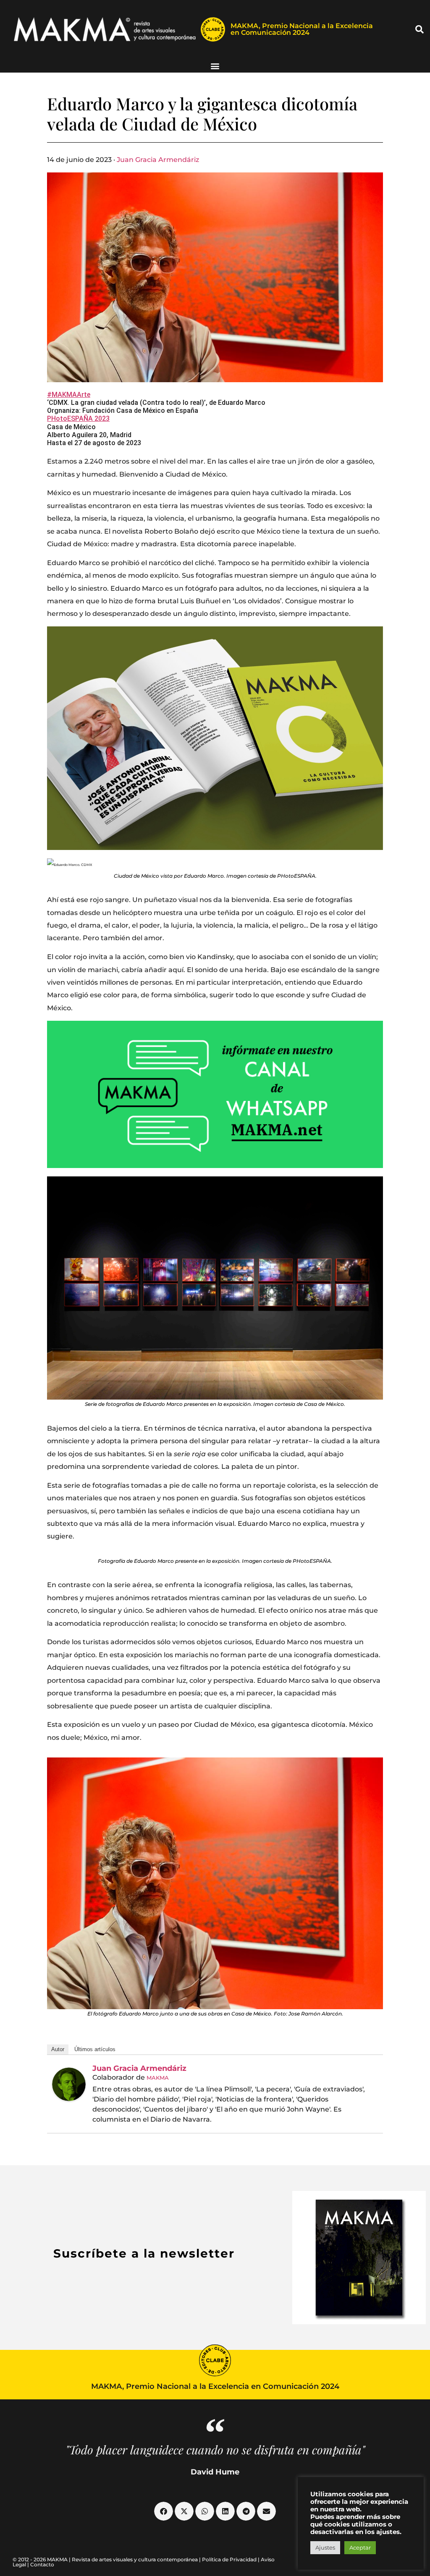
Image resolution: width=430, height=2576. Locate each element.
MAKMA (158, 2078)
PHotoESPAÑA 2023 (78, 418)
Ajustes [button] (325, 2547)
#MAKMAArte (69, 395)
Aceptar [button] (360, 2547)
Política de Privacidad (229, 2559)
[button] (420, 29)
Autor (58, 2049)
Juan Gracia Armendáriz (158, 160)
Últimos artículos (95, 2049)
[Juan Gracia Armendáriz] (69, 2084)
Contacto (42, 2564)
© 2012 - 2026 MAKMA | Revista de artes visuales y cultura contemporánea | (107, 2559)
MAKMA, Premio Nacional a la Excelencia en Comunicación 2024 (302, 29)
